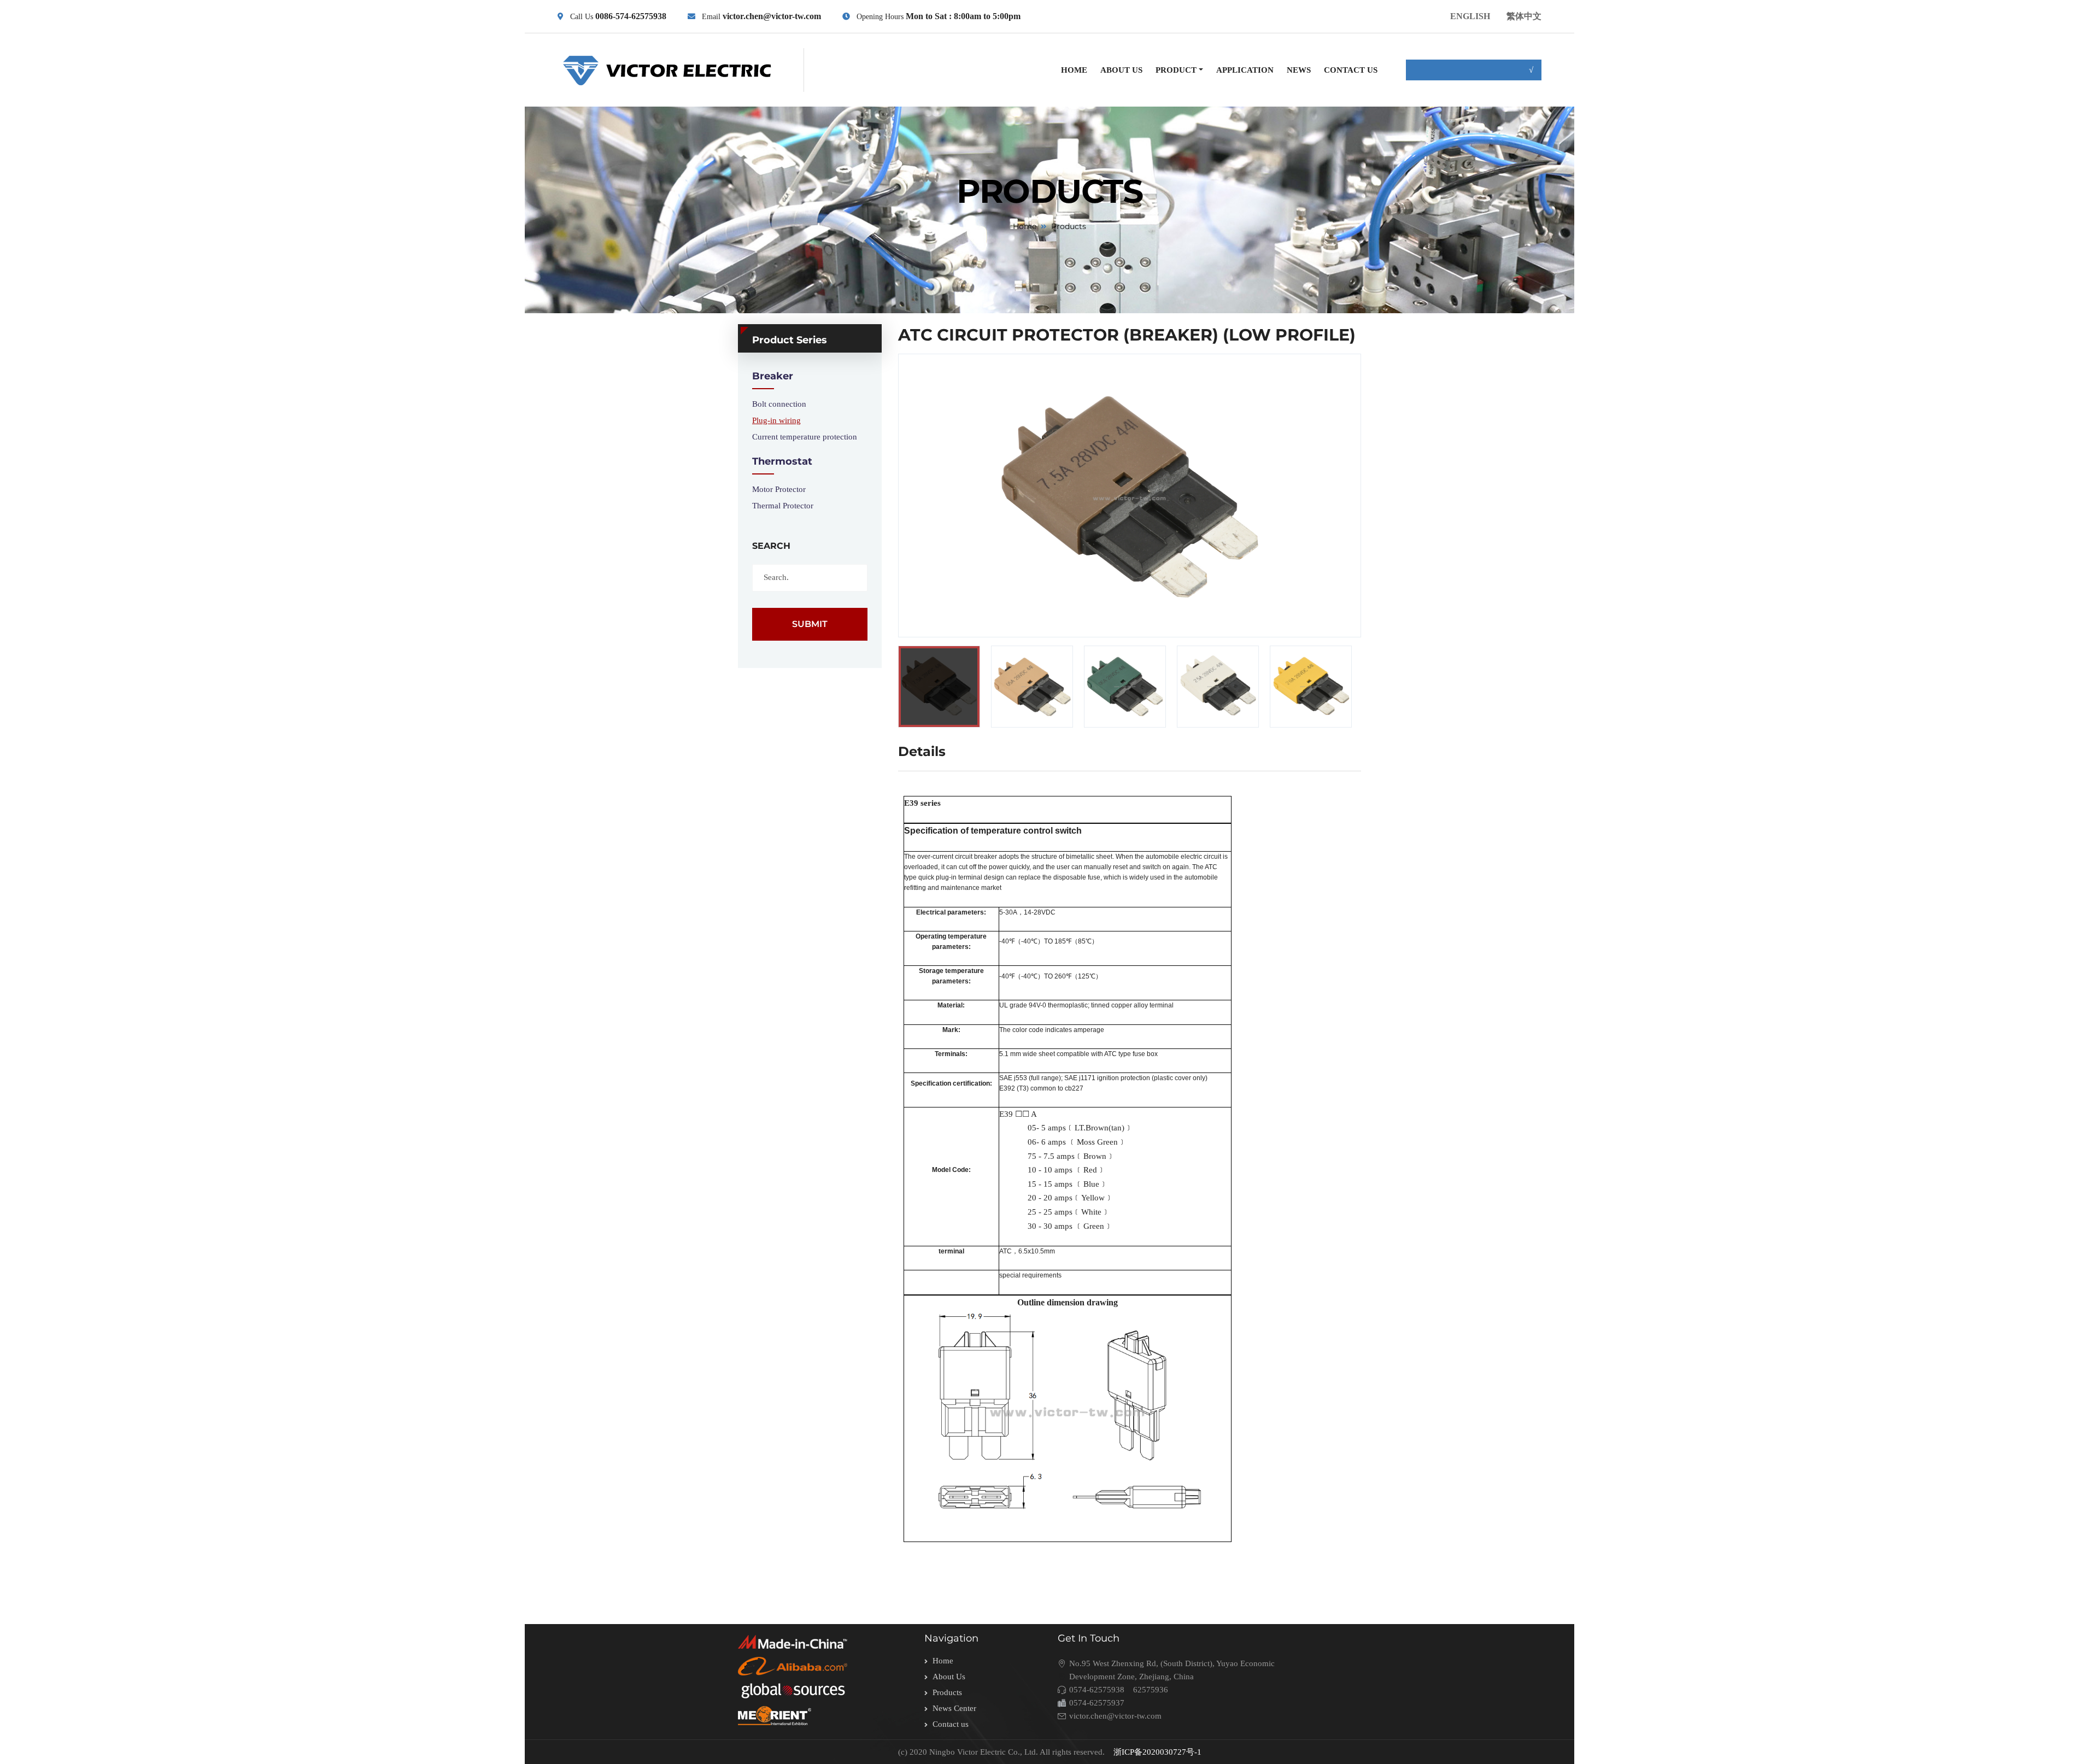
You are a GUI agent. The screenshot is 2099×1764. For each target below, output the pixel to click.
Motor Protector (779, 489)
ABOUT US (1121, 70)
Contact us (951, 1724)
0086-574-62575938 (631, 16)
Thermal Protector (783, 506)
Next (1390, 687)
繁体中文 (1524, 16)
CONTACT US (1351, 70)
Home (1025, 226)
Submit (810, 624)
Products (947, 1692)
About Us (949, 1677)
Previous (875, 687)
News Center (954, 1708)
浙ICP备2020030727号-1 (1157, 1752)
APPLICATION (1245, 70)
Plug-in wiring (776, 420)
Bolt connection (779, 404)
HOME (1074, 70)
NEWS (1299, 70)
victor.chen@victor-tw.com (771, 16)
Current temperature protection (805, 437)
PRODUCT (1176, 70)
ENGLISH (1470, 16)
